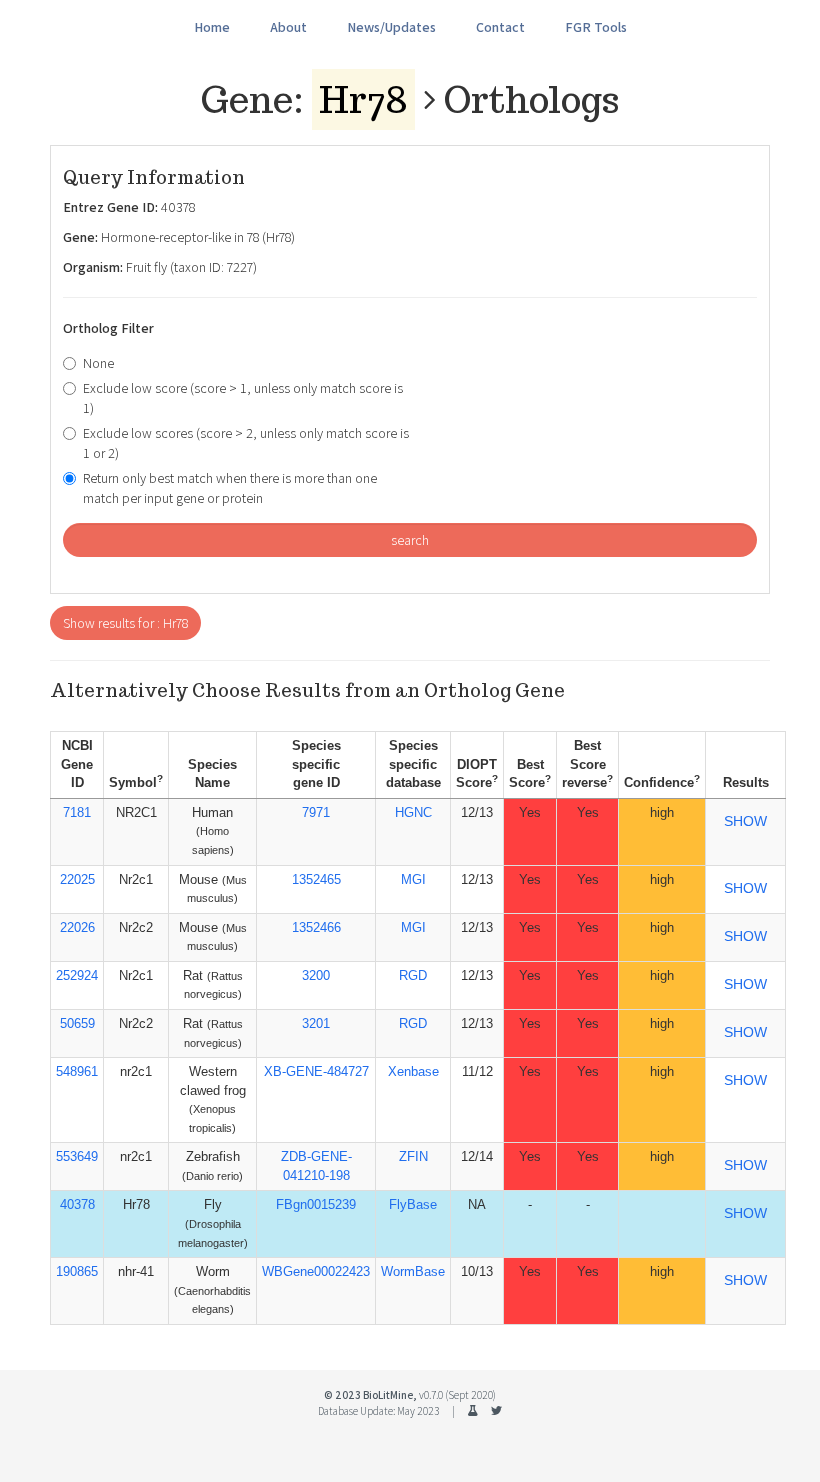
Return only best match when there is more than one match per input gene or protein (230, 488)
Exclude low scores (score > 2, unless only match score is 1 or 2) (246, 443)
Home (212, 27)
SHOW (745, 821)
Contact (500, 27)
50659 (77, 1023)
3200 (316, 975)
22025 (77, 879)
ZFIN (413, 1156)
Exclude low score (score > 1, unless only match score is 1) (243, 398)
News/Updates (391, 27)
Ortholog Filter (108, 328)
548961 (77, 1071)
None (98, 363)
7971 (316, 812)
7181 (77, 812)
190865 (77, 1271)
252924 (77, 975)
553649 (77, 1156)
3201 (316, 1023)
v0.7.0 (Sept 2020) (457, 1395)
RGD (413, 975)
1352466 (316, 927)
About (288, 27)
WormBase (413, 1271)
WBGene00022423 (316, 1271)
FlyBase (413, 1204)
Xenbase (413, 1071)
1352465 (316, 879)
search (410, 540)
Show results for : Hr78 (125, 623)
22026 (77, 927)
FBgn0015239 (316, 1204)
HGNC (413, 812)
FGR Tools (596, 27)
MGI (413, 879)
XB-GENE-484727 (316, 1071)
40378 (77, 1204)
